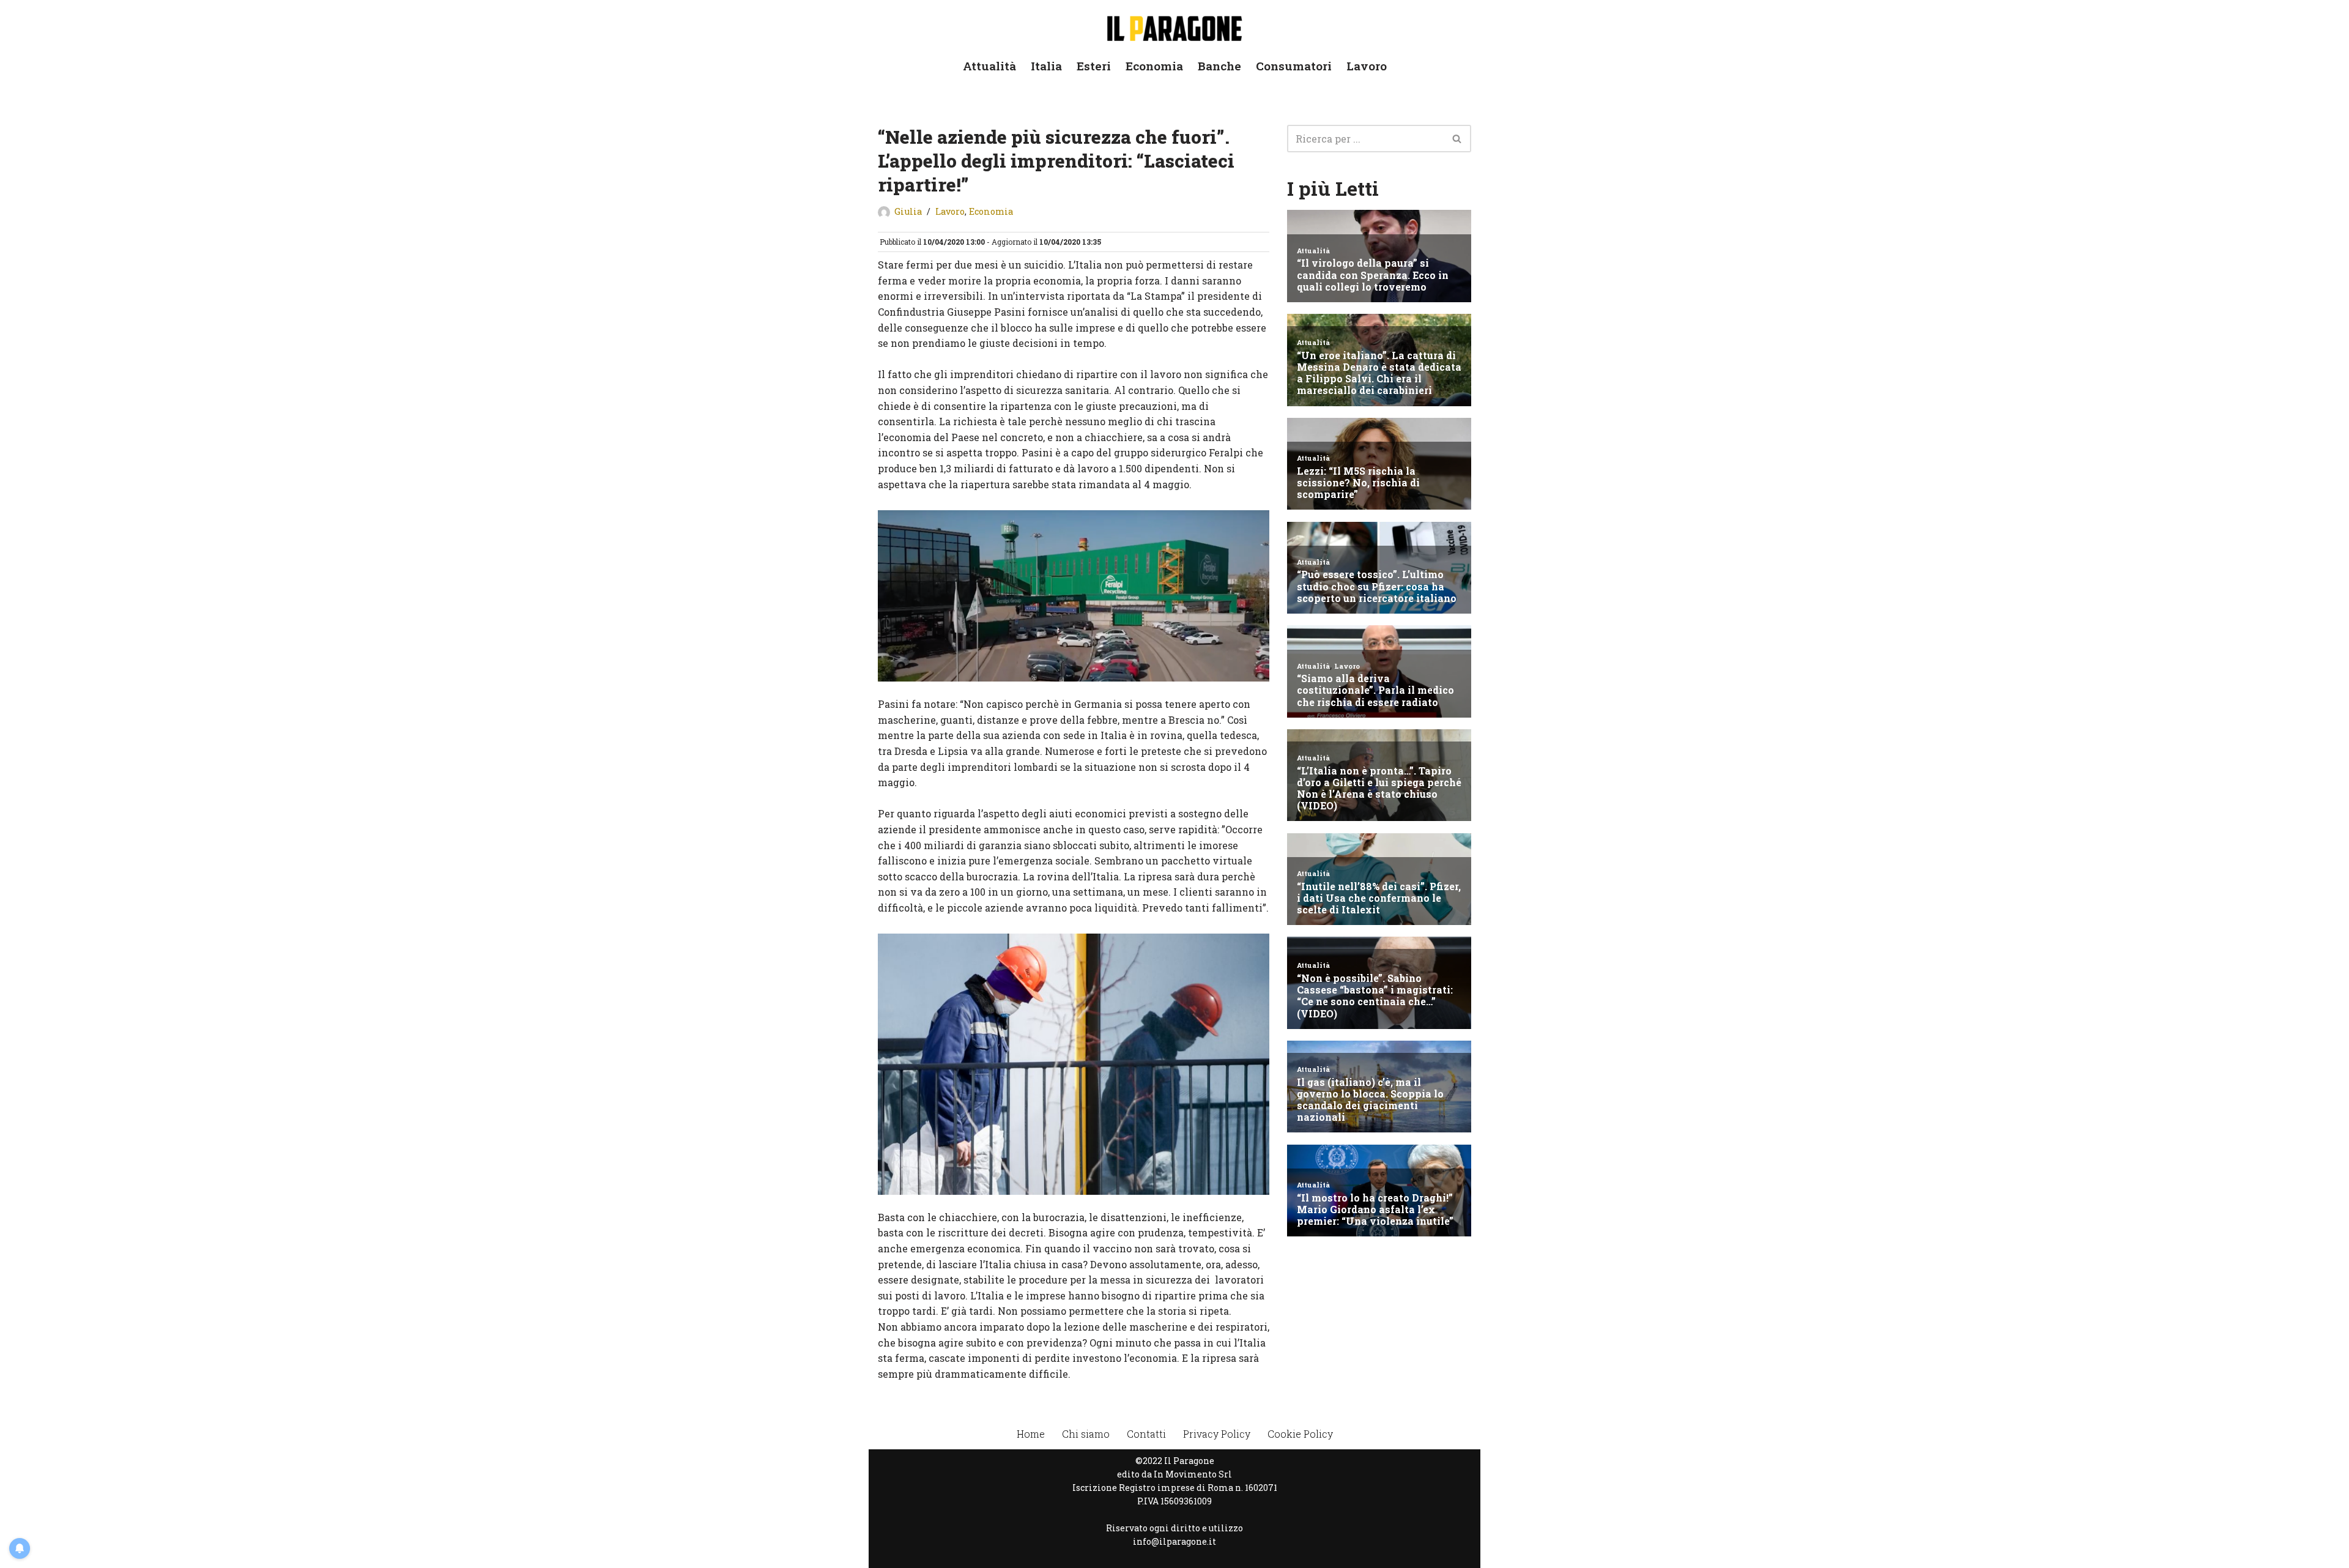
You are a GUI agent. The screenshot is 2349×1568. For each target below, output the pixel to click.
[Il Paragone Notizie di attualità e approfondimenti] (1174, 26)
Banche (1219, 66)
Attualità (989, 66)
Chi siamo (1086, 1434)
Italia (1046, 66)
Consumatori (1294, 66)
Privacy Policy (1217, 1434)
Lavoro (1367, 66)
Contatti (1146, 1434)
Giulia (908, 211)
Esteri (1094, 66)
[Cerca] (1457, 139)
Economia (1154, 66)
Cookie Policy (1300, 1434)
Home (1031, 1434)
